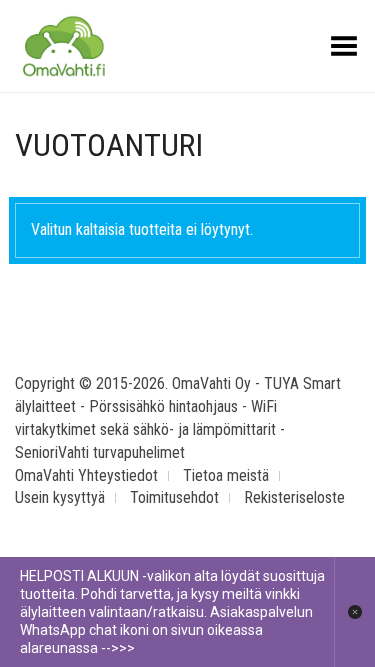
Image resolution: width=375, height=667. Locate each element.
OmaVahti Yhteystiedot (86, 475)
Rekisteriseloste (294, 497)
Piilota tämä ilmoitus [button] (354, 612)
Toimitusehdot (174, 497)
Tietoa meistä (226, 475)
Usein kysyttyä (60, 497)
